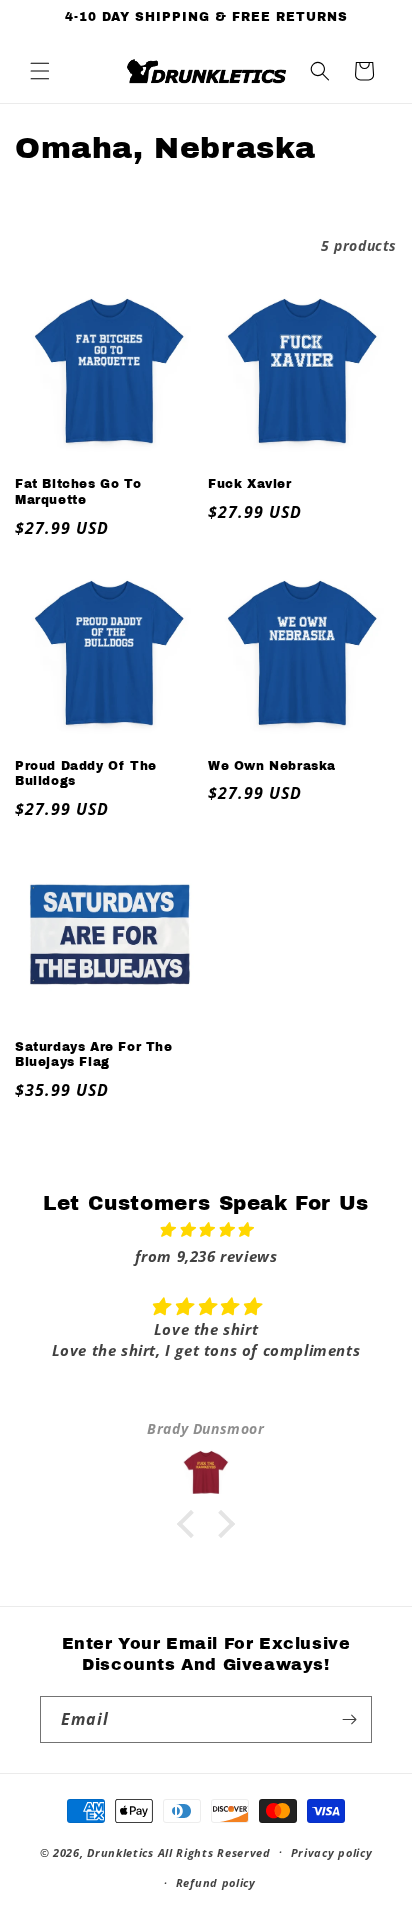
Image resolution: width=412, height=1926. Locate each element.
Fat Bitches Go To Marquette (78, 492)
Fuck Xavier (250, 484)
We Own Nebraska (272, 766)
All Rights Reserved (214, 1851)
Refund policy (216, 1882)
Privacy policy (332, 1852)
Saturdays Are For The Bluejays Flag (94, 1055)
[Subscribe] (349, 1719)
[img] (206, 1229)
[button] (40, 71)
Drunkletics (120, 1851)
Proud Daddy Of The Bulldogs (86, 774)
